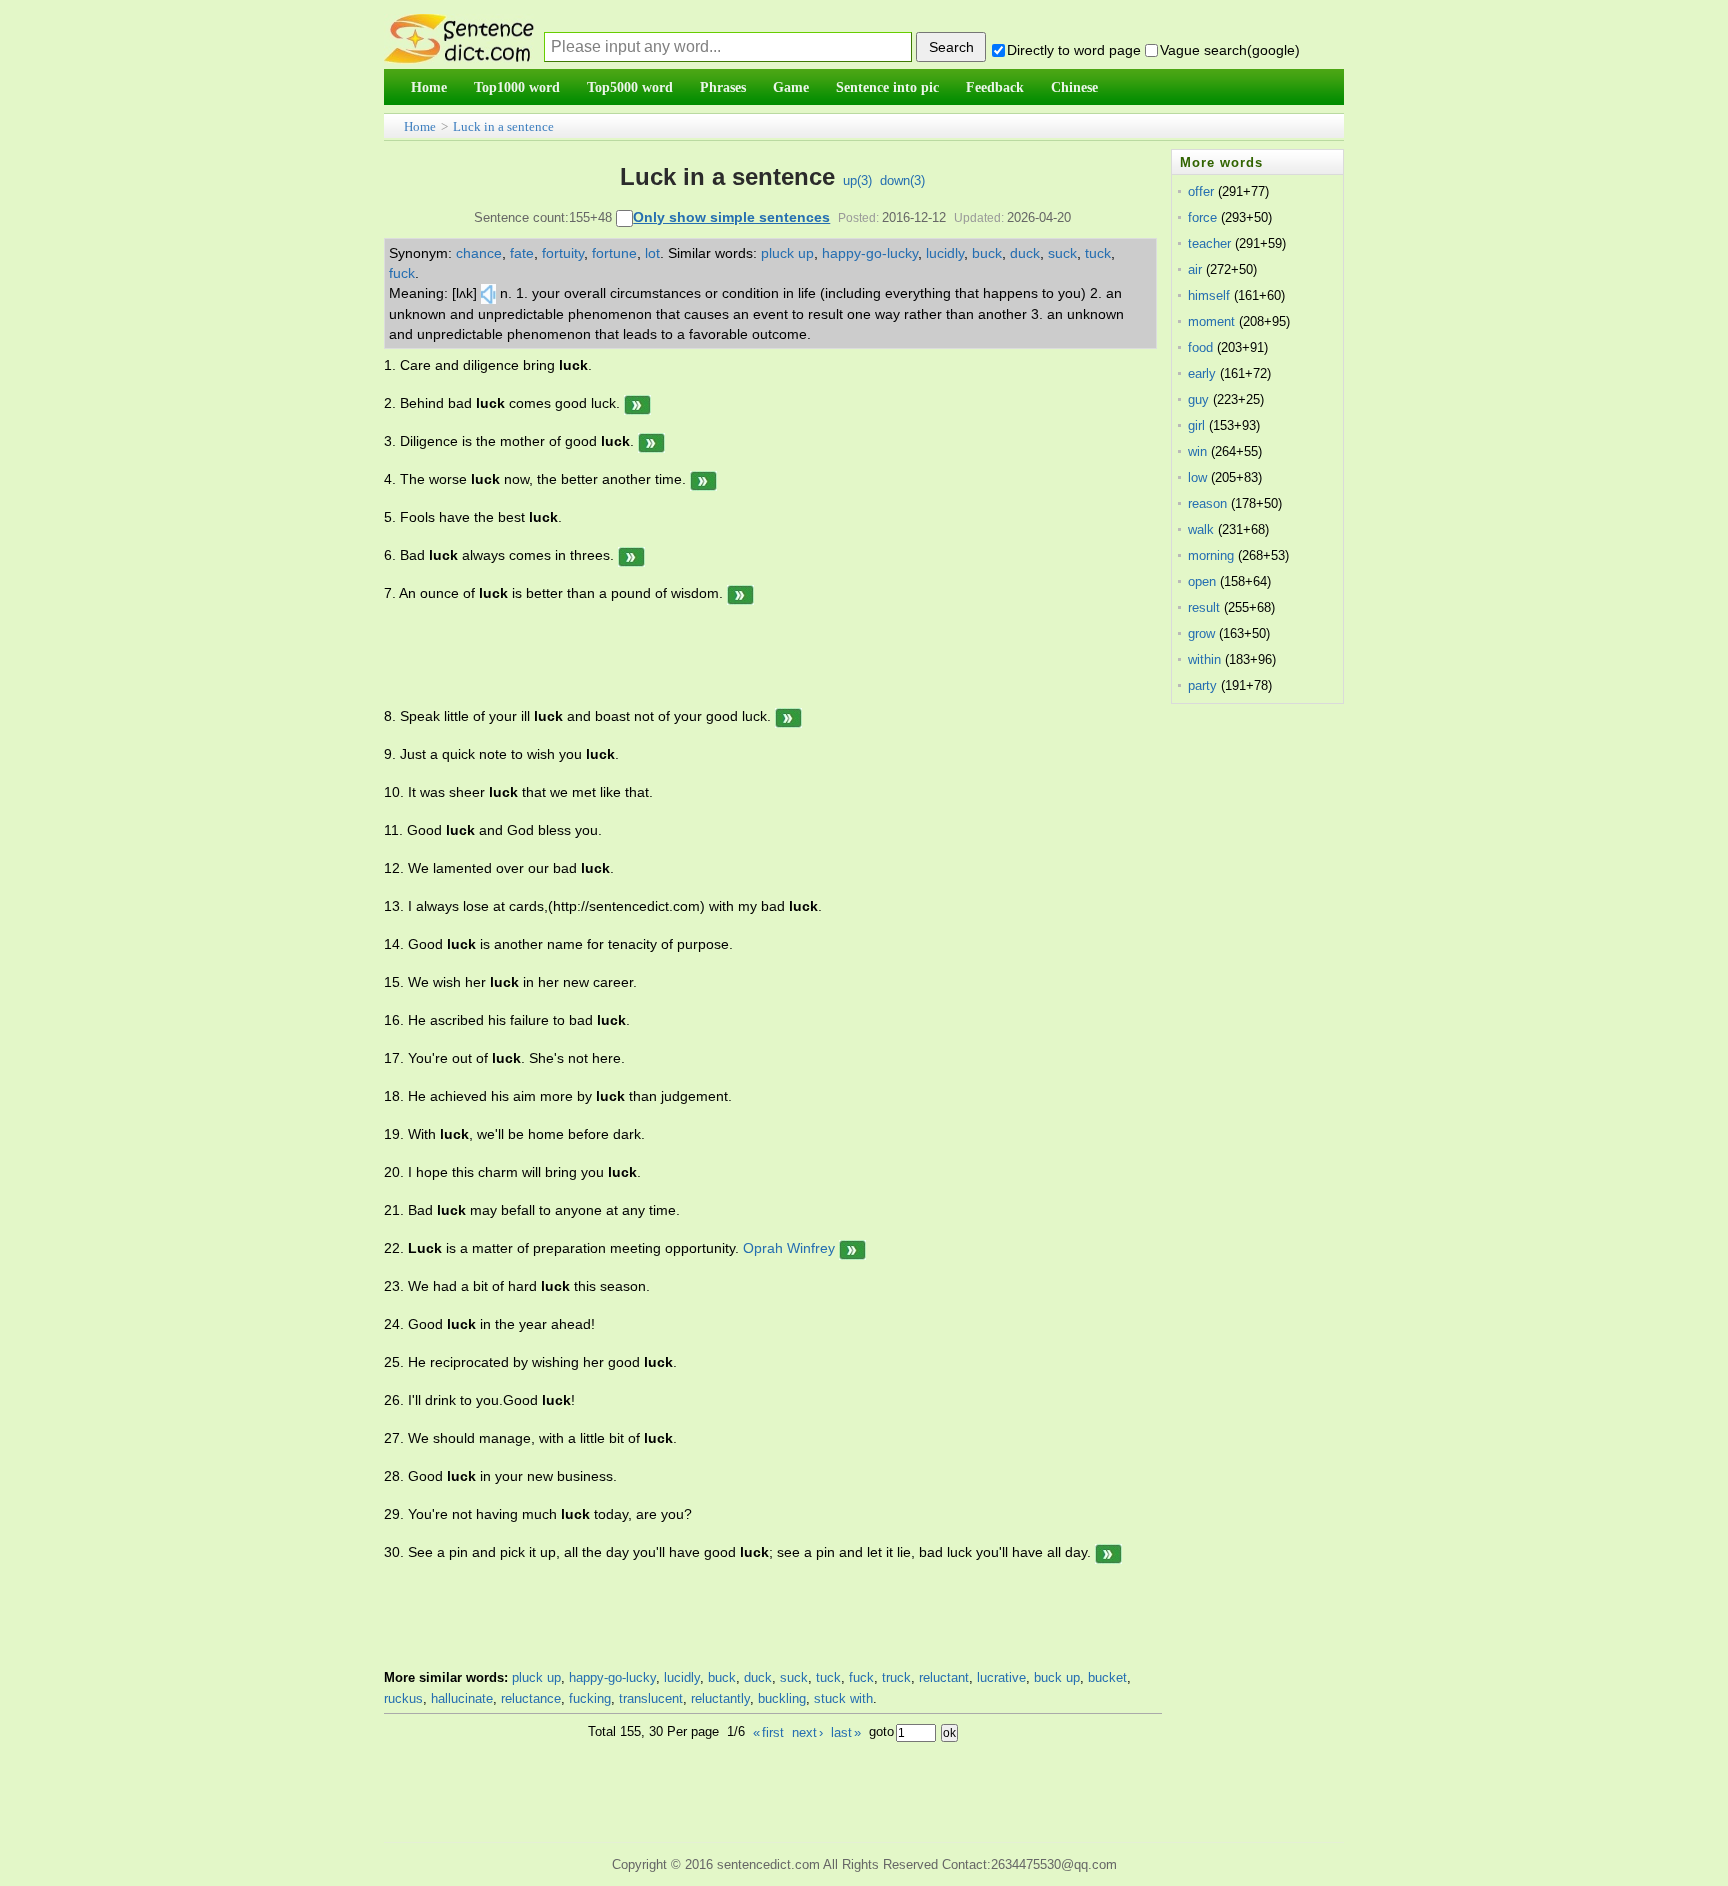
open (1202, 581)
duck (1025, 253)
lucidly (945, 253)
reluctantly (720, 1698)
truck (896, 1677)
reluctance (531, 1698)
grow (1201, 633)
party (1202, 685)
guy (1198, 399)
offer (1201, 191)
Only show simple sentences (731, 217)
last (846, 1732)
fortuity (563, 253)
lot (652, 253)
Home (420, 126)
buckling (782, 1698)
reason (1207, 503)
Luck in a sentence (503, 126)
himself (1209, 295)
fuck (402, 273)
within (1204, 659)
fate (522, 253)
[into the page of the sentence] (637, 403)
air (1195, 269)
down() (902, 180)
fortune (614, 253)
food (1200, 347)
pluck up (787, 253)
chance (479, 253)
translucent (651, 1698)
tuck (1098, 253)
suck (1062, 253)
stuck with (843, 1698)
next (807, 1732)
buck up (1057, 1677)
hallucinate (462, 1698)
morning (1211, 555)
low (1197, 477)
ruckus (403, 1698)
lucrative (1001, 1677)
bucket (1107, 1677)
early (1202, 373)
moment (1211, 321)
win (1197, 451)
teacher (1209, 243)
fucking (590, 1698)
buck (987, 253)
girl (1196, 425)
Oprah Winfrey (789, 1248)
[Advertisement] (748, 655)
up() (857, 180)
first (768, 1732)
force (1202, 217)
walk (1201, 529)
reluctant (944, 1677)
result (1204, 607)
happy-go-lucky (870, 253)
